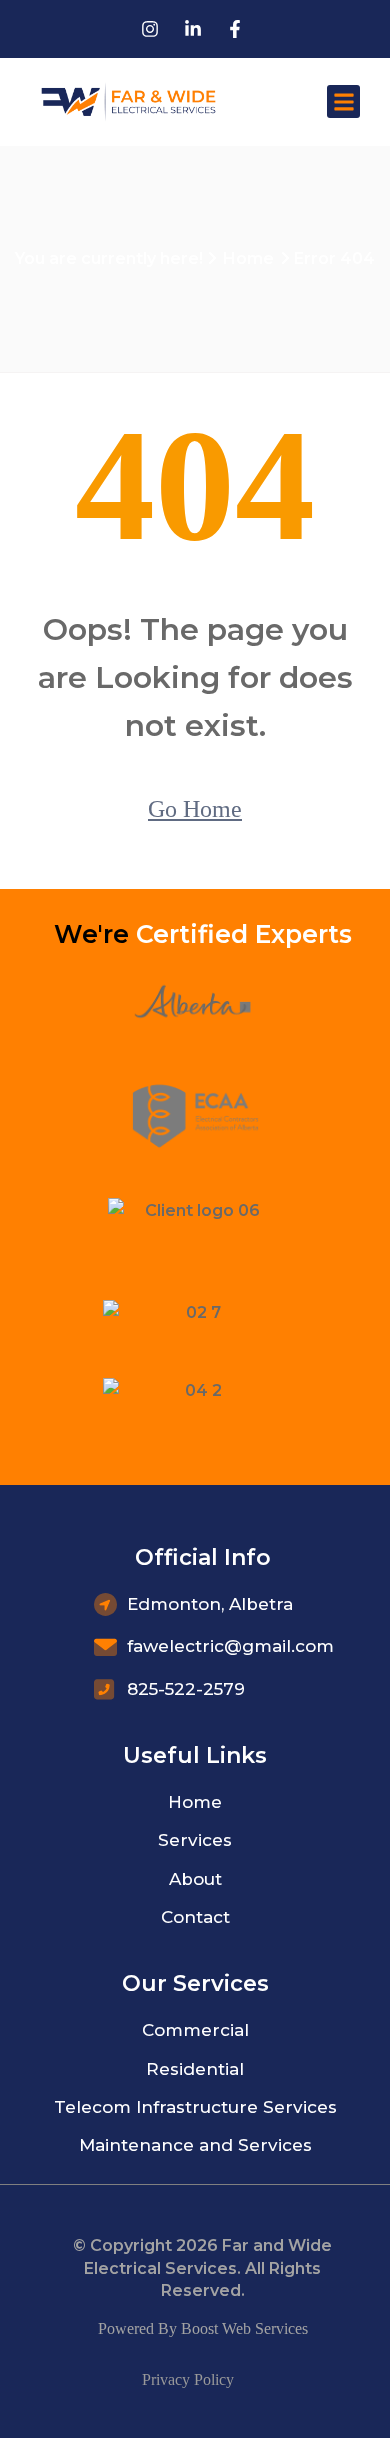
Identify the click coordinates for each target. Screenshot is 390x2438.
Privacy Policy (188, 2379)
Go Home (195, 809)
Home (248, 258)
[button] (343, 101)
